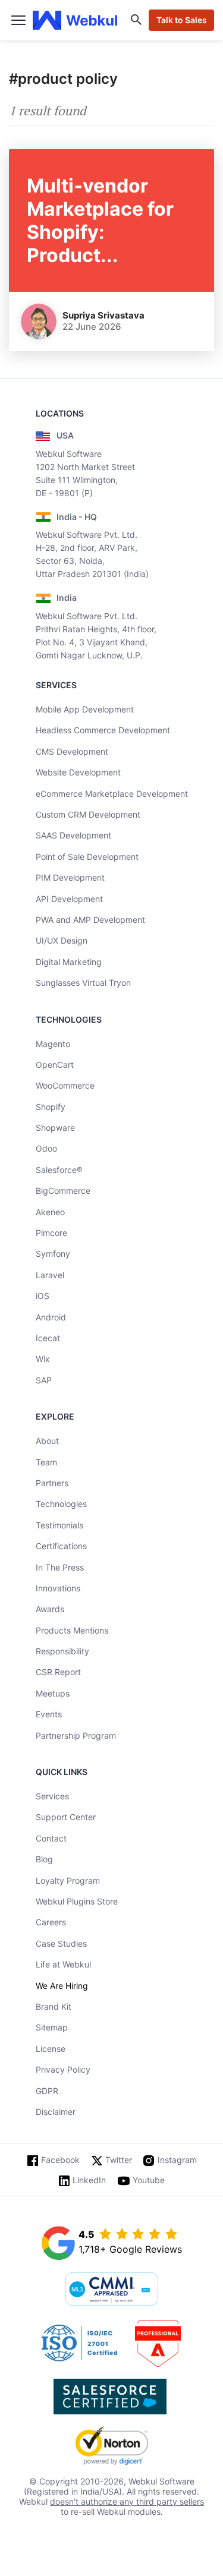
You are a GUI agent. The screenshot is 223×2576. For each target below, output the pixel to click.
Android (51, 1317)
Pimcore (51, 1233)
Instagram (177, 2160)
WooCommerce (65, 1085)
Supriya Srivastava (103, 315)
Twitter (119, 2160)
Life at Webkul (63, 1964)
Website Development (78, 772)
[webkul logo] (75, 20)
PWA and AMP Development (90, 920)
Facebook (60, 2160)
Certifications (61, 1546)
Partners (52, 1483)
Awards (50, 1609)
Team (46, 1462)
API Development (69, 899)
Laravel (50, 1275)
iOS (43, 1296)
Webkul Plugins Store (77, 1901)
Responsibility (62, 1651)
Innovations (58, 1588)
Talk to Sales (182, 20)
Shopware (55, 1128)
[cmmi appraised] (112, 2290)
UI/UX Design (62, 940)
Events (49, 1714)
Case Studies (61, 1943)
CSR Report (58, 1672)
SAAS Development (73, 835)
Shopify (51, 1107)
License (51, 2049)
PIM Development (70, 877)
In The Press (60, 1567)
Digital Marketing (69, 962)
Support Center (66, 1817)
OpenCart (55, 1065)
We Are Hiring (62, 1986)
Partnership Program (76, 1735)
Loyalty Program (68, 1880)
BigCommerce (63, 1191)
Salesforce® (59, 1170)
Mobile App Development (85, 709)
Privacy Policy (63, 2069)
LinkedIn (89, 2180)
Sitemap (52, 2027)
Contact (51, 1838)
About (47, 1441)
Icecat (48, 1338)
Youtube (149, 2180)
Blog (44, 1859)
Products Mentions (72, 1630)
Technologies (61, 1504)
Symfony (53, 1254)
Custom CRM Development (88, 814)
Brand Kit (54, 2006)
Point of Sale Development (87, 857)
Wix (43, 1359)
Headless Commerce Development (103, 730)
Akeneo (50, 1212)
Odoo (46, 1148)
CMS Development (72, 751)
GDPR (47, 2091)
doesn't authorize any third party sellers (127, 2501)
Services (52, 1796)
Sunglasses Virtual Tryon (83, 983)
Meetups (53, 1693)
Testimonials (59, 1525)
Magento (53, 1044)
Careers (51, 1922)
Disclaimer (56, 2112)
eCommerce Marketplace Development (112, 794)
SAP (44, 1380)
